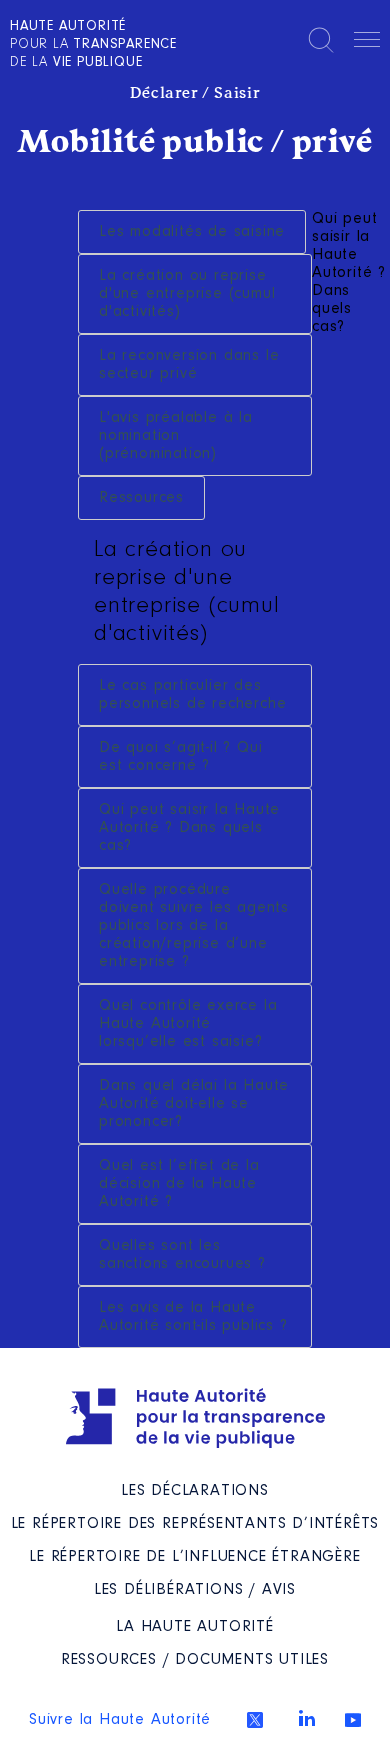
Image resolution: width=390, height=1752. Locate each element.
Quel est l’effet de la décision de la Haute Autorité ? (179, 1184)
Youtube (353, 1720)
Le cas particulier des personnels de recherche (192, 695)
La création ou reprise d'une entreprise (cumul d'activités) (187, 294)
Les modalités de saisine (192, 232)
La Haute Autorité (195, 1627)
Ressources (141, 498)
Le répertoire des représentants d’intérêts (195, 1524)
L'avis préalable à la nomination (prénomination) (176, 436)
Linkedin (307, 1718)
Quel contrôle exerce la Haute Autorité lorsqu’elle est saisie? (188, 1024)
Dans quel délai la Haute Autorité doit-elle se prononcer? (194, 1104)
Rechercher (321, 40)
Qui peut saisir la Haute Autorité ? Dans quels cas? (189, 828)
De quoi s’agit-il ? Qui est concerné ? (180, 757)
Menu (367, 43)
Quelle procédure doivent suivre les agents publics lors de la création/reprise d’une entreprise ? (194, 926)
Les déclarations (195, 1491)
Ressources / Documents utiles (195, 1660)
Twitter (255, 1720)
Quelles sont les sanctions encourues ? (182, 1255)
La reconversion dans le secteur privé (189, 365)
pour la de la (93, 45)
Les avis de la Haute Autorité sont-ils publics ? (193, 1317)
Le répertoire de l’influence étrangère (194, 1557)
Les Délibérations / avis (195, 1590)
